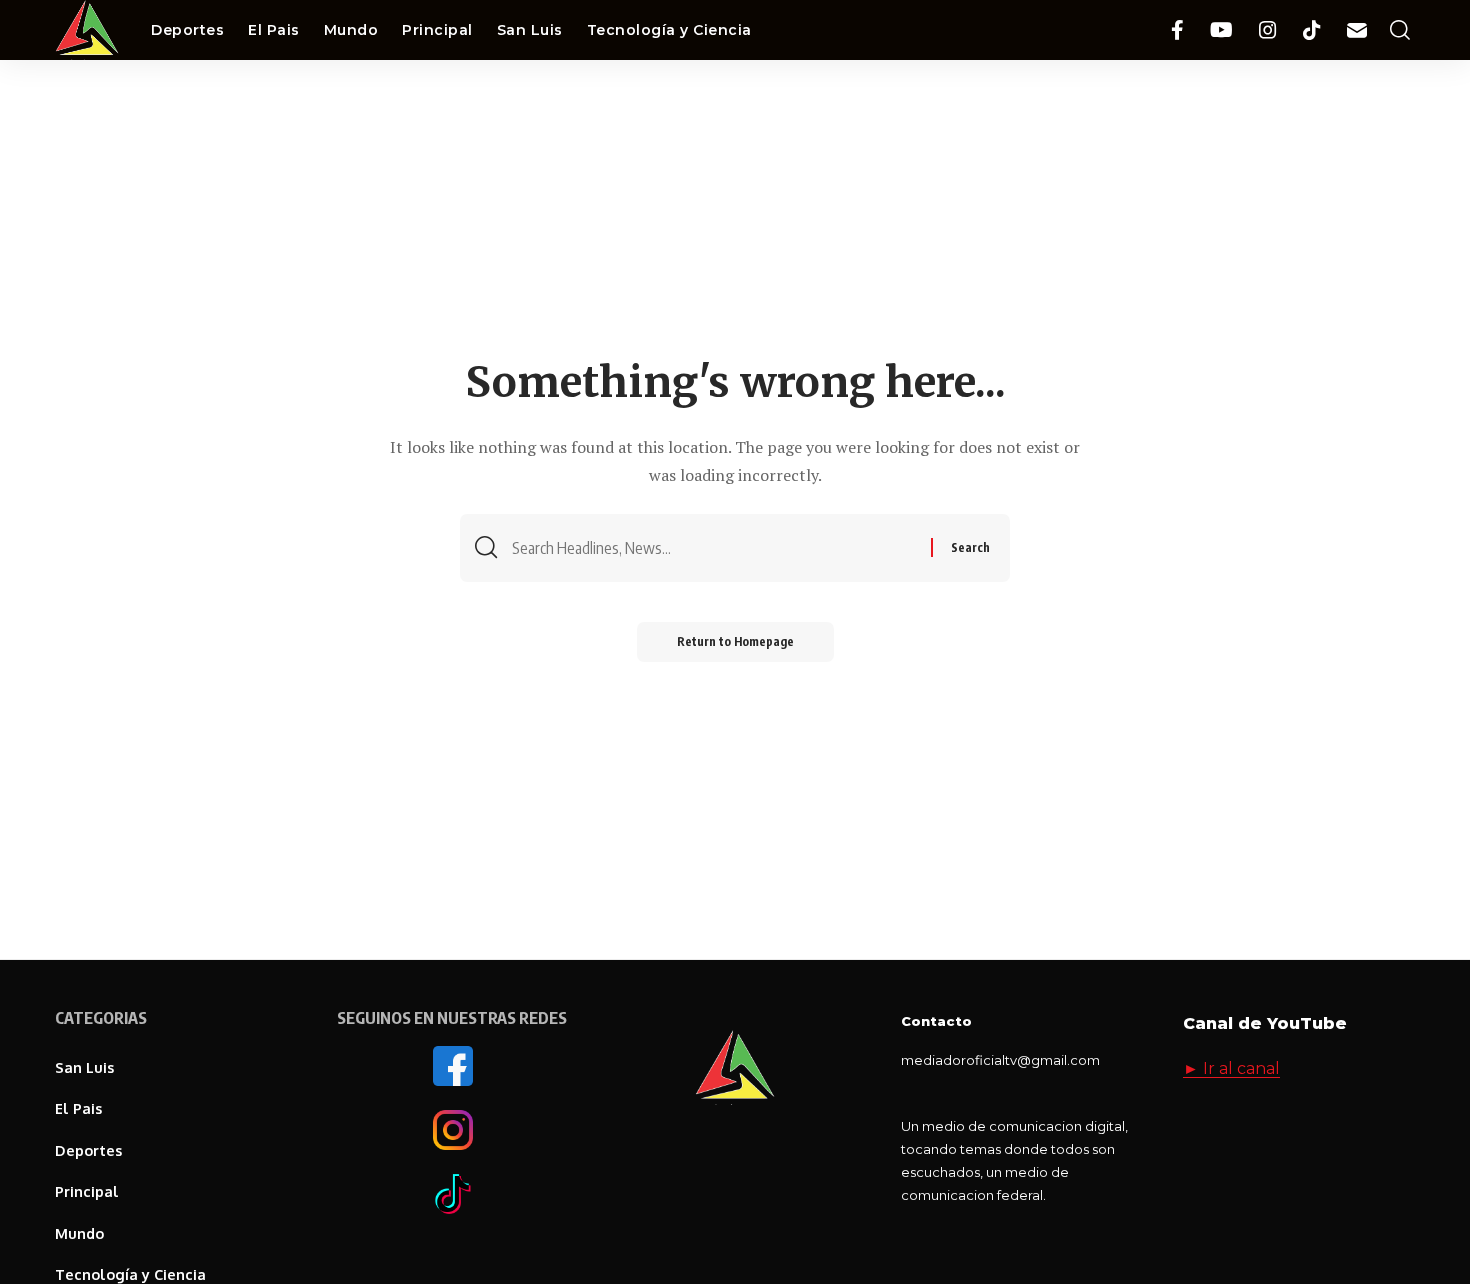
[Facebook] (1177, 30)
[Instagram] (1268, 30)
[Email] (1357, 30)
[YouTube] (1221, 30)
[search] (1400, 30)
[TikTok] (1312, 30)
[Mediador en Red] (87, 30)
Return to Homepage (735, 641)
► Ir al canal (1231, 1068)
